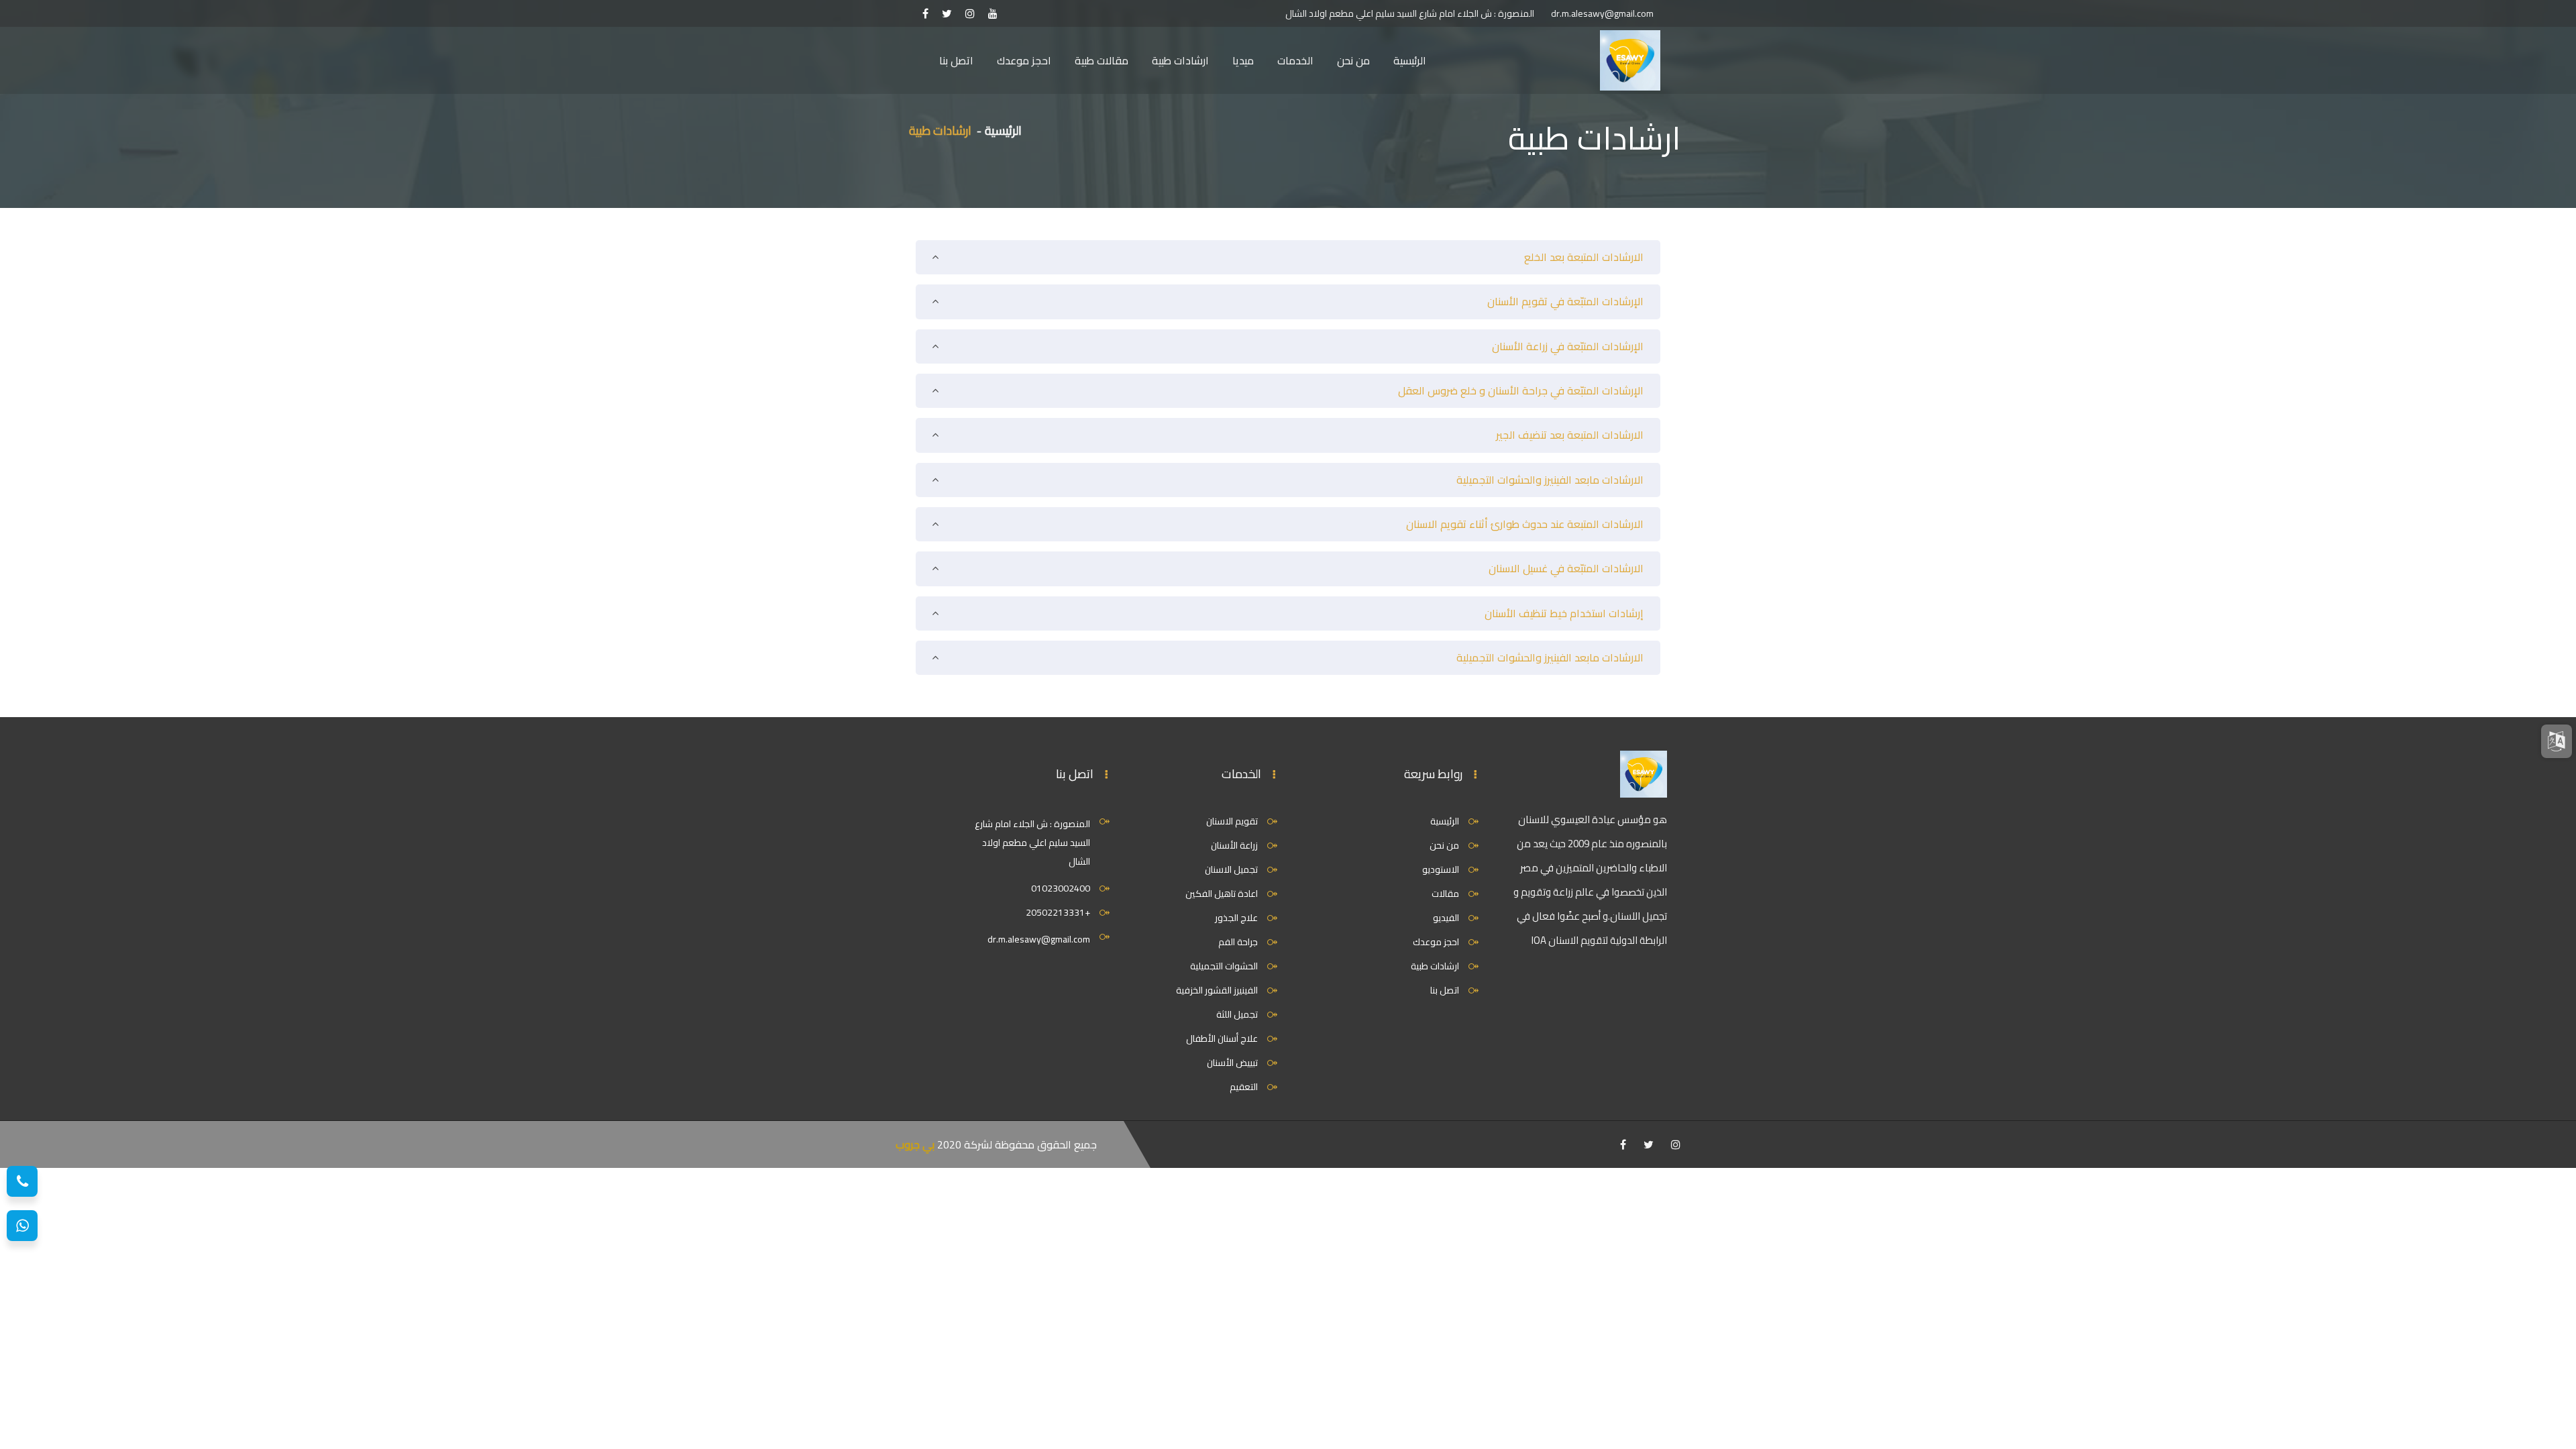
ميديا (1243, 60)
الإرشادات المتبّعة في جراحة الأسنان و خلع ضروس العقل (1521, 390)
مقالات (1445, 894)
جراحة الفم (1238, 942)
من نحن (1353, 60)
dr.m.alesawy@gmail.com (1602, 13)
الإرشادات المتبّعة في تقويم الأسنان (1565, 301)
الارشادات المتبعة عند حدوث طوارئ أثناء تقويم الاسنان (1525, 524)
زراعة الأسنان (1234, 845)
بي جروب (915, 1144)
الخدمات (1295, 60)
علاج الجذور (1236, 918)
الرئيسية (1410, 60)
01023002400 (1061, 888)
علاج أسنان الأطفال (1222, 1038)
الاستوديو (1441, 869)
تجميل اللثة (1237, 1014)
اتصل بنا (956, 60)
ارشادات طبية (1180, 60)
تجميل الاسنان (1231, 869)
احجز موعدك (1024, 60)
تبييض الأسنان (1232, 1063)
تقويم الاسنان (1232, 821)
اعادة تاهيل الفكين (1222, 894)
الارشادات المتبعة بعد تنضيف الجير (1570, 435)
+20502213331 (1058, 912)
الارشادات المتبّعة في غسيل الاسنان (1566, 568)
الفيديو (1446, 918)
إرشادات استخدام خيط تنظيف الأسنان (1564, 613)
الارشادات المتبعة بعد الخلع (1584, 257)
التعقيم (1244, 1087)
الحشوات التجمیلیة (1224, 966)
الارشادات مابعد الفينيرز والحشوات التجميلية (1550, 480)
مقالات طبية (1102, 60)
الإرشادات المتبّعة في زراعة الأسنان (1568, 346)
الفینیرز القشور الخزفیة (1217, 990)
